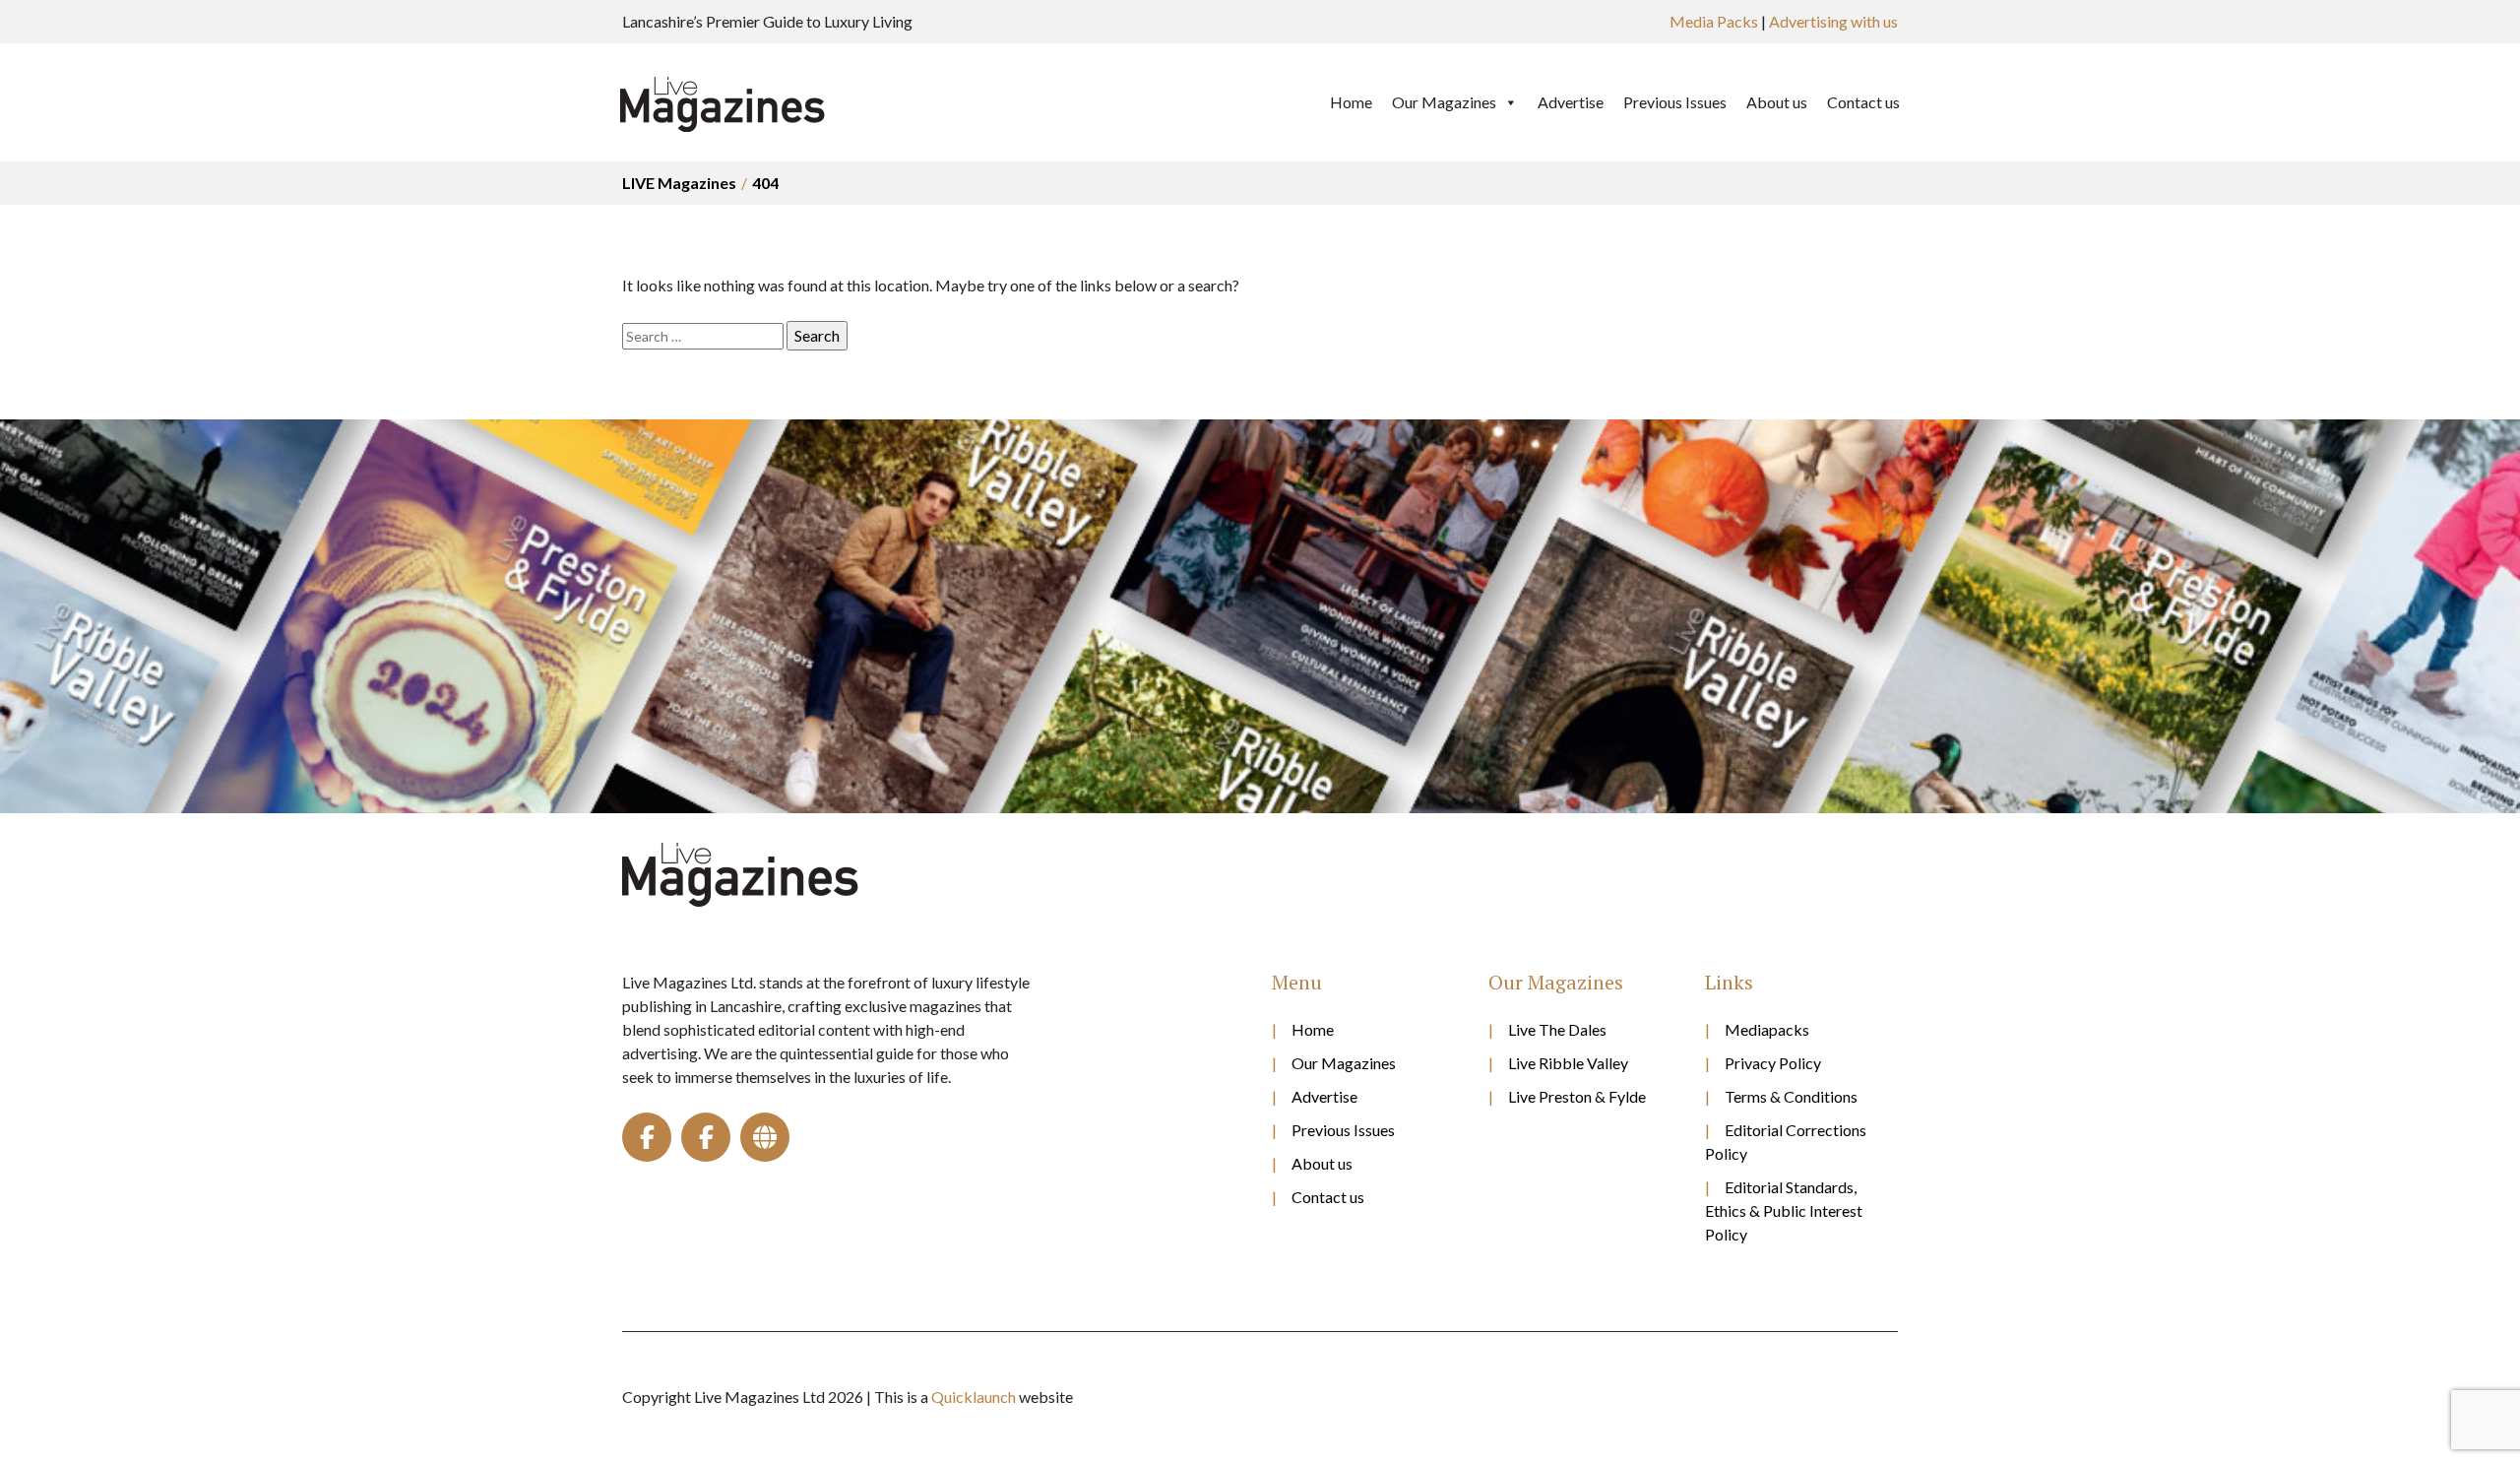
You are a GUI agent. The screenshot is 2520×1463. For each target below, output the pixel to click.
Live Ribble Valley (1568, 1063)
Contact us (1863, 102)
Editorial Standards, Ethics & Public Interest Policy (1784, 1210)
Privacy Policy (1773, 1063)
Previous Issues (1675, 102)
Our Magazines (1444, 102)
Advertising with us (1833, 21)
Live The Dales (1557, 1029)
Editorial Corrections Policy (1786, 1142)
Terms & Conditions (1791, 1096)
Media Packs (1714, 21)
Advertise (1571, 102)
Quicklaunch (974, 1397)
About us (1777, 102)
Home (1351, 102)
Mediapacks (1767, 1029)
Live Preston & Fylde (1577, 1096)
